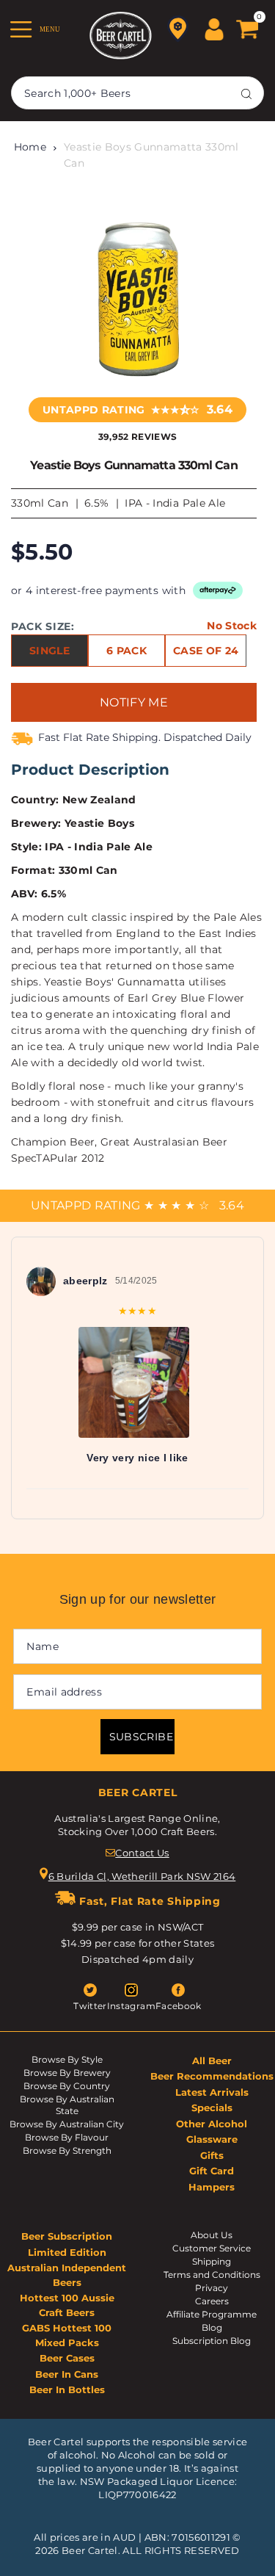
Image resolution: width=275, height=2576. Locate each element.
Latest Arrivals (212, 2092)
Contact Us (142, 1853)
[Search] (246, 93)
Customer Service (212, 2248)
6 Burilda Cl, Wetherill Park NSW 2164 (142, 1876)
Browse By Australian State (67, 2105)
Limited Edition (67, 2252)
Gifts (212, 2155)
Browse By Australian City (67, 2124)
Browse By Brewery (67, 2073)
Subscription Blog (212, 2341)
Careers (212, 2301)
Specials (212, 2108)
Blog (212, 2327)
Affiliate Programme (212, 2314)
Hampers (212, 2187)
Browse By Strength (67, 2150)
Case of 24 (206, 651)
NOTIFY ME (134, 702)
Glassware (212, 2139)
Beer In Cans (67, 2374)
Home (30, 147)
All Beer (212, 2061)
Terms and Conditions (212, 2275)
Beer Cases (67, 2358)
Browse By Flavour (67, 2137)
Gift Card (212, 2171)
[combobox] (137, 93)
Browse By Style (67, 2059)
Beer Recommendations (212, 2076)
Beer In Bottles (67, 2389)
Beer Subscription (67, 2236)
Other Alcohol (212, 2124)
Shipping (212, 2261)
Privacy (212, 2288)
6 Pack (126, 651)
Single (49, 651)
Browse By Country (67, 2086)
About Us (212, 2235)
